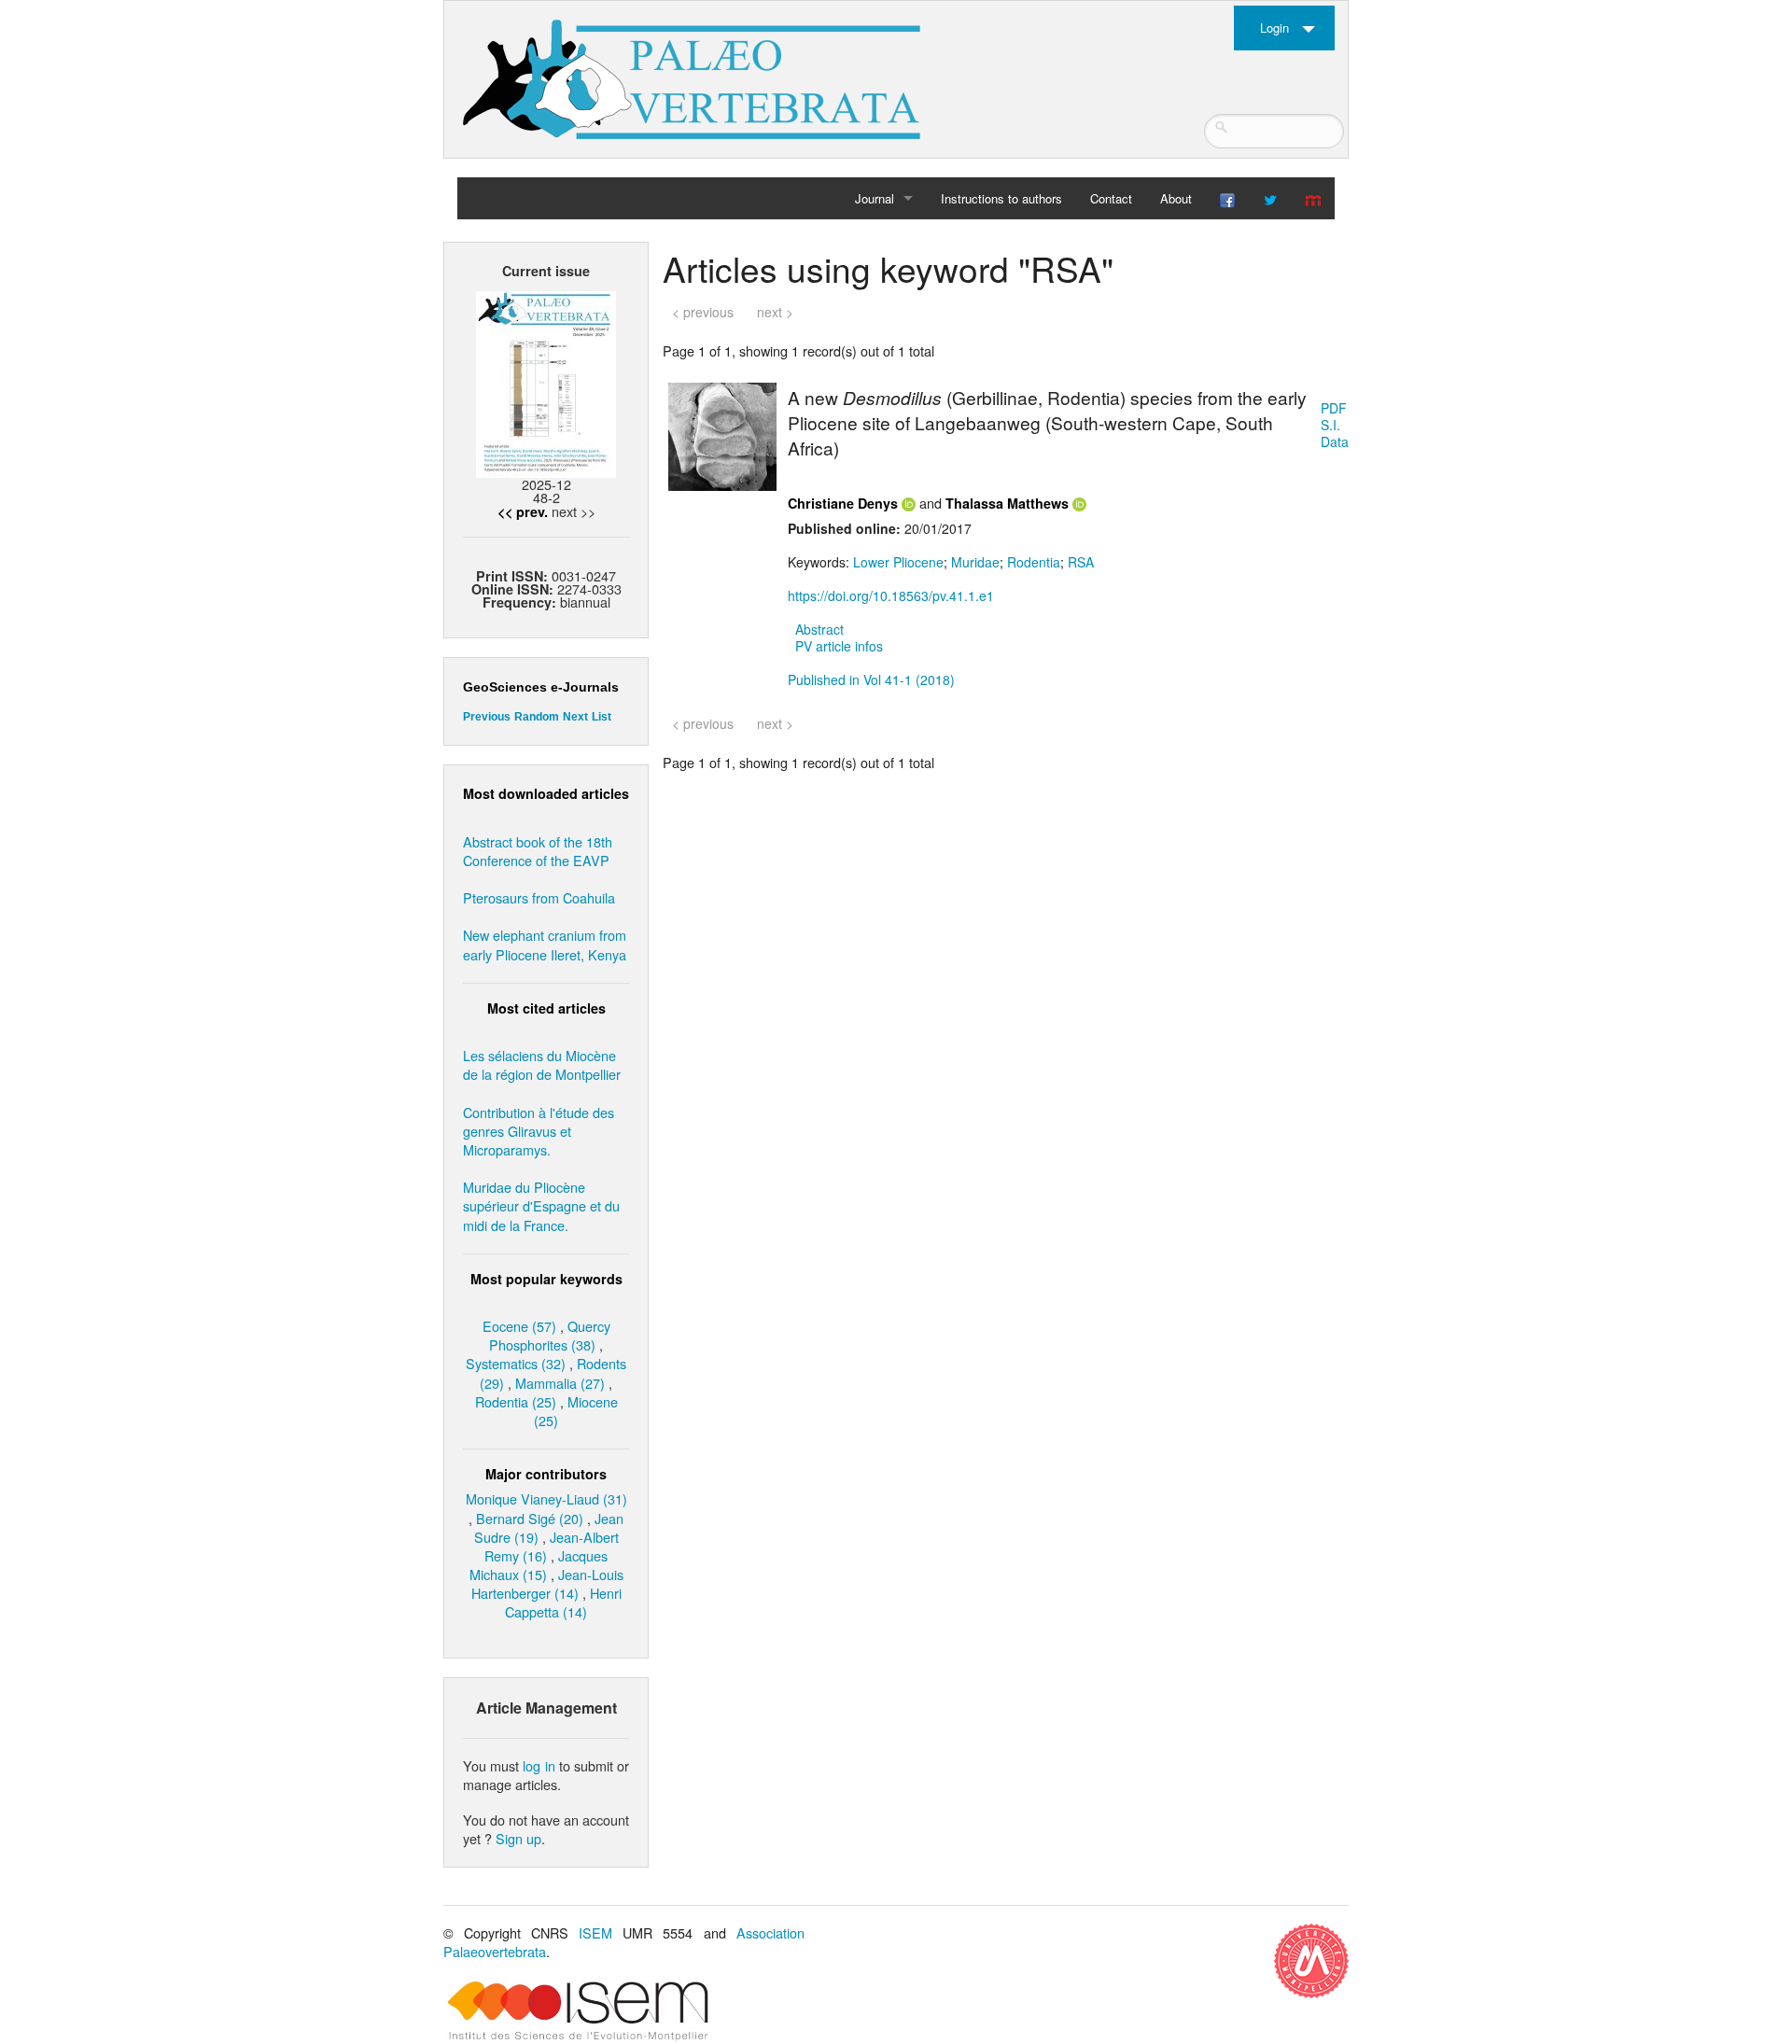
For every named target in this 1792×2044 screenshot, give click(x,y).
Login (1274, 28)
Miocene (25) (576, 1411)
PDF (1334, 408)
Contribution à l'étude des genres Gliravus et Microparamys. (539, 1131)
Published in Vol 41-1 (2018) (871, 679)
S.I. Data (1335, 433)
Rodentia (1034, 562)
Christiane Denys (843, 503)
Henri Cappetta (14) (563, 1602)
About (1176, 198)
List (602, 717)
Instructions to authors (1001, 198)
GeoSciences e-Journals (541, 687)
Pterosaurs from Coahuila (539, 897)
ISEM (595, 1932)
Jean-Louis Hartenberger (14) (547, 1583)
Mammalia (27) (560, 1383)
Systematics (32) (516, 1363)
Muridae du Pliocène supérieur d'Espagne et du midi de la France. (541, 1205)
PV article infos (839, 646)
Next (575, 717)
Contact (1111, 198)
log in (539, 1765)
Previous (487, 717)
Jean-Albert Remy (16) (552, 1546)
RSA (1081, 562)
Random (537, 717)
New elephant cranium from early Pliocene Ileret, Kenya (545, 944)
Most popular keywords (546, 1279)
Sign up (518, 1838)
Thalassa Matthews (1007, 503)
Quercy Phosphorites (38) (550, 1335)
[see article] (722, 435)
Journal (875, 198)
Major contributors (546, 1474)
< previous (703, 312)
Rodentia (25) (516, 1401)
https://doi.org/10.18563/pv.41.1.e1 (891, 595)
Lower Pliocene (898, 562)
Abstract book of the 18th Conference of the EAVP (538, 851)
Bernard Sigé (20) (530, 1518)
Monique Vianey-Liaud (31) (546, 1498)
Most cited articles (546, 1008)
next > (775, 312)
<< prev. (523, 511)
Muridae (975, 562)
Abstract (819, 629)
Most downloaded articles (546, 793)
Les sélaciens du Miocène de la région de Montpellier (542, 1064)
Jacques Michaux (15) (539, 1565)
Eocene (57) (519, 1326)
